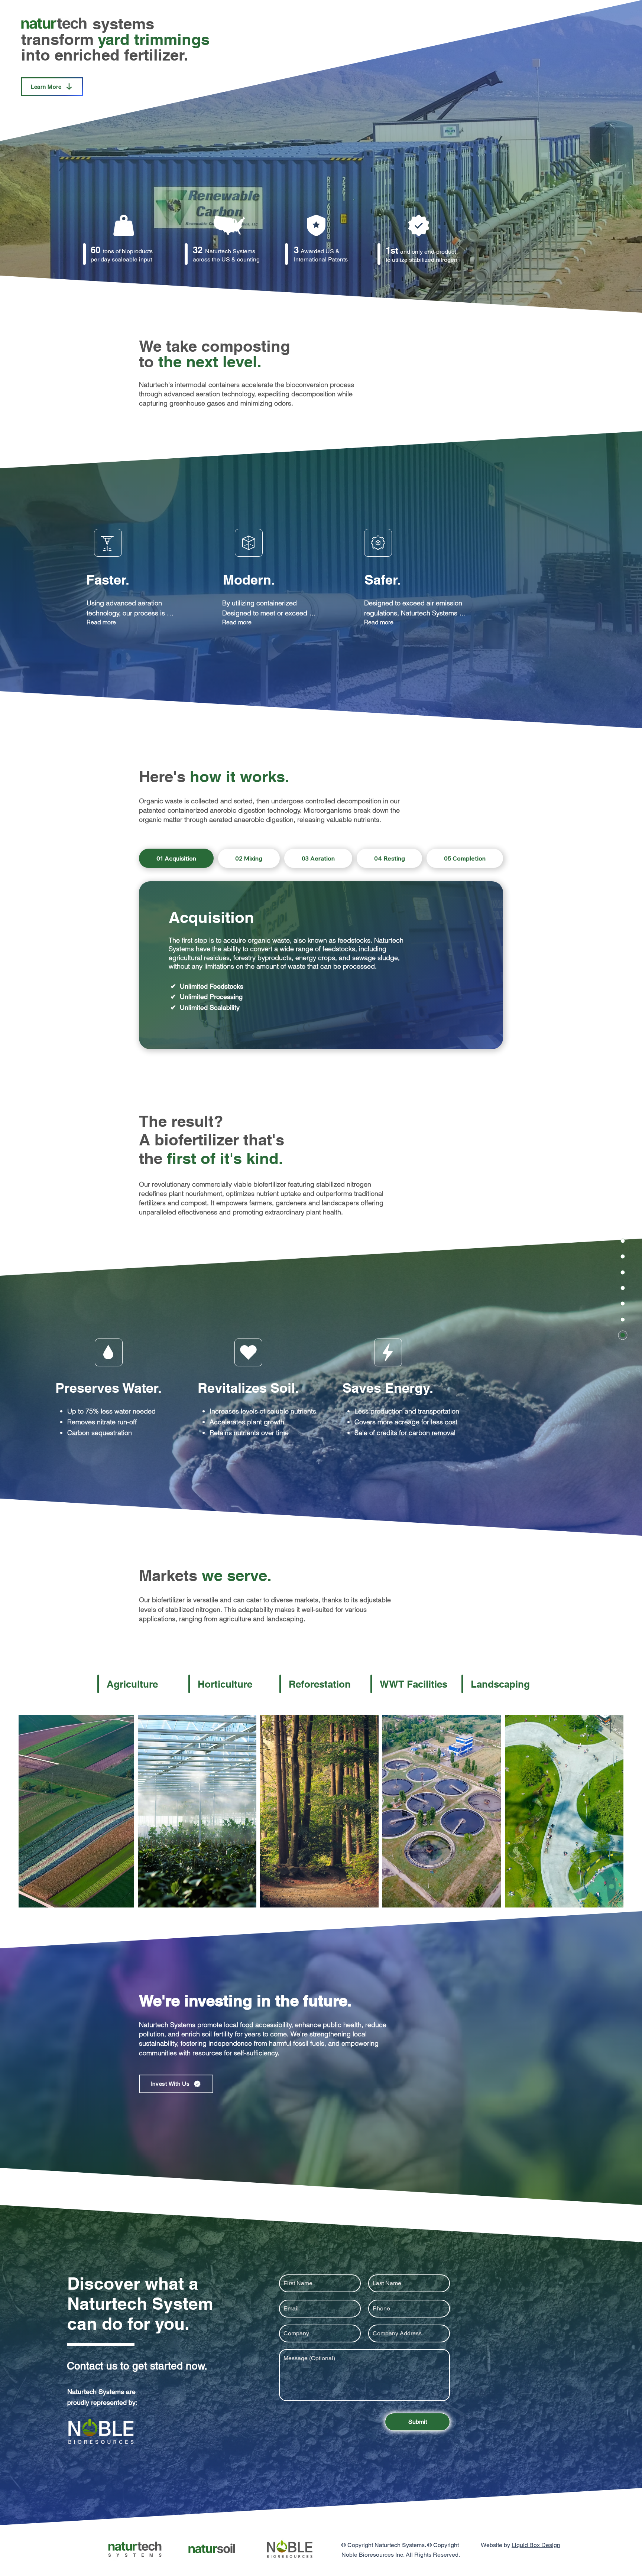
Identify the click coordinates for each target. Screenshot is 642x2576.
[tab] (176, 858)
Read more (101, 622)
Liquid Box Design (536, 2545)
